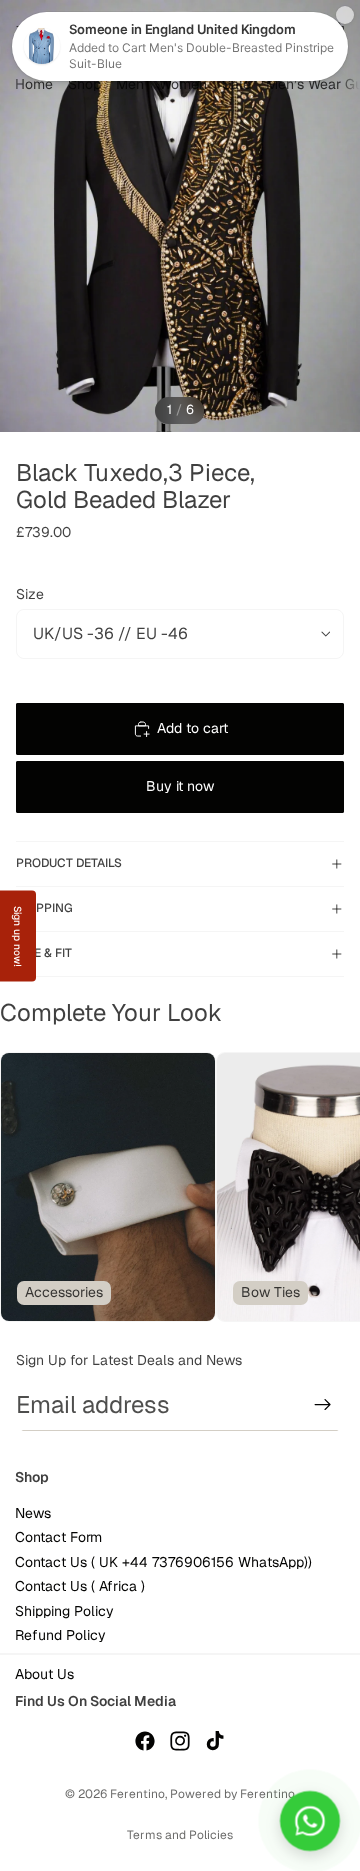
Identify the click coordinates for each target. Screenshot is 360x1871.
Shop (84, 84)
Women (183, 84)
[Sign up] (323, 1405)
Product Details (69, 863)
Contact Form (58, 1538)
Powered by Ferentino (232, 1794)
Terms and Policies (180, 1835)
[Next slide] (320, 1187)
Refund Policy (60, 1635)
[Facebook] (145, 1741)
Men (130, 84)
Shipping (44, 908)
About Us (44, 1674)
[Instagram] (180, 1741)
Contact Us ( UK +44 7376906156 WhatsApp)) (163, 1562)
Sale (236, 84)
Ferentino (137, 1794)
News (33, 1513)
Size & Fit (44, 953)
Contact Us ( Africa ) (80, 1586)
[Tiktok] (215, 1741)
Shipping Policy (64, 1611)
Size (30, 594)
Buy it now (180, 786)
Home (34, 84)
